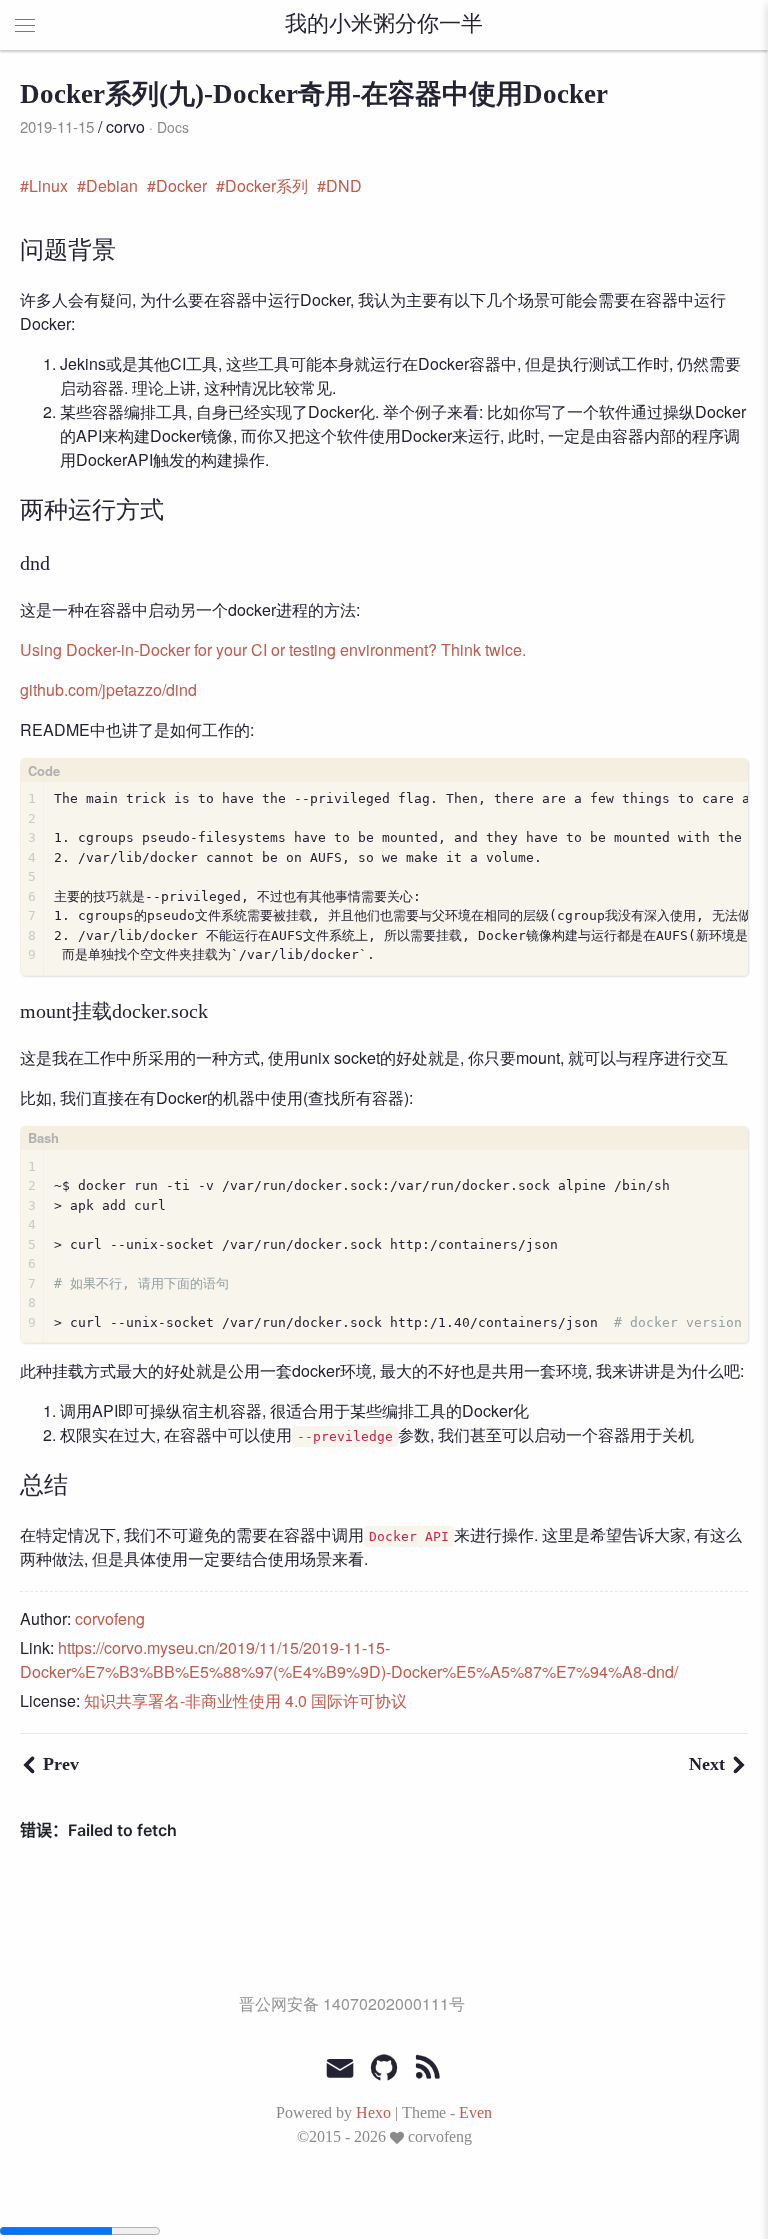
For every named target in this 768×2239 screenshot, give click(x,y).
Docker (181, 185)
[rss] (428, 2068)
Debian (112, 185)
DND (344, 185)
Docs (173, 127)
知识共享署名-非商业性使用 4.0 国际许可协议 (245, 1700)
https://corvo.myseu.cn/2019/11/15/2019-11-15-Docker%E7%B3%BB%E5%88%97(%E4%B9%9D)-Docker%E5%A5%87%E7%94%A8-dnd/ (349, 1659)
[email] (340, 2066)
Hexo (373, 2112)
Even (475, 2112)
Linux (48, 185)
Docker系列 (266, 185)
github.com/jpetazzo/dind (108, 689)
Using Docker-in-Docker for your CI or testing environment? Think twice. (273, 649)
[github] (384, 2068)
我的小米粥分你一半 (384, 25)
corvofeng (110, 1618)
